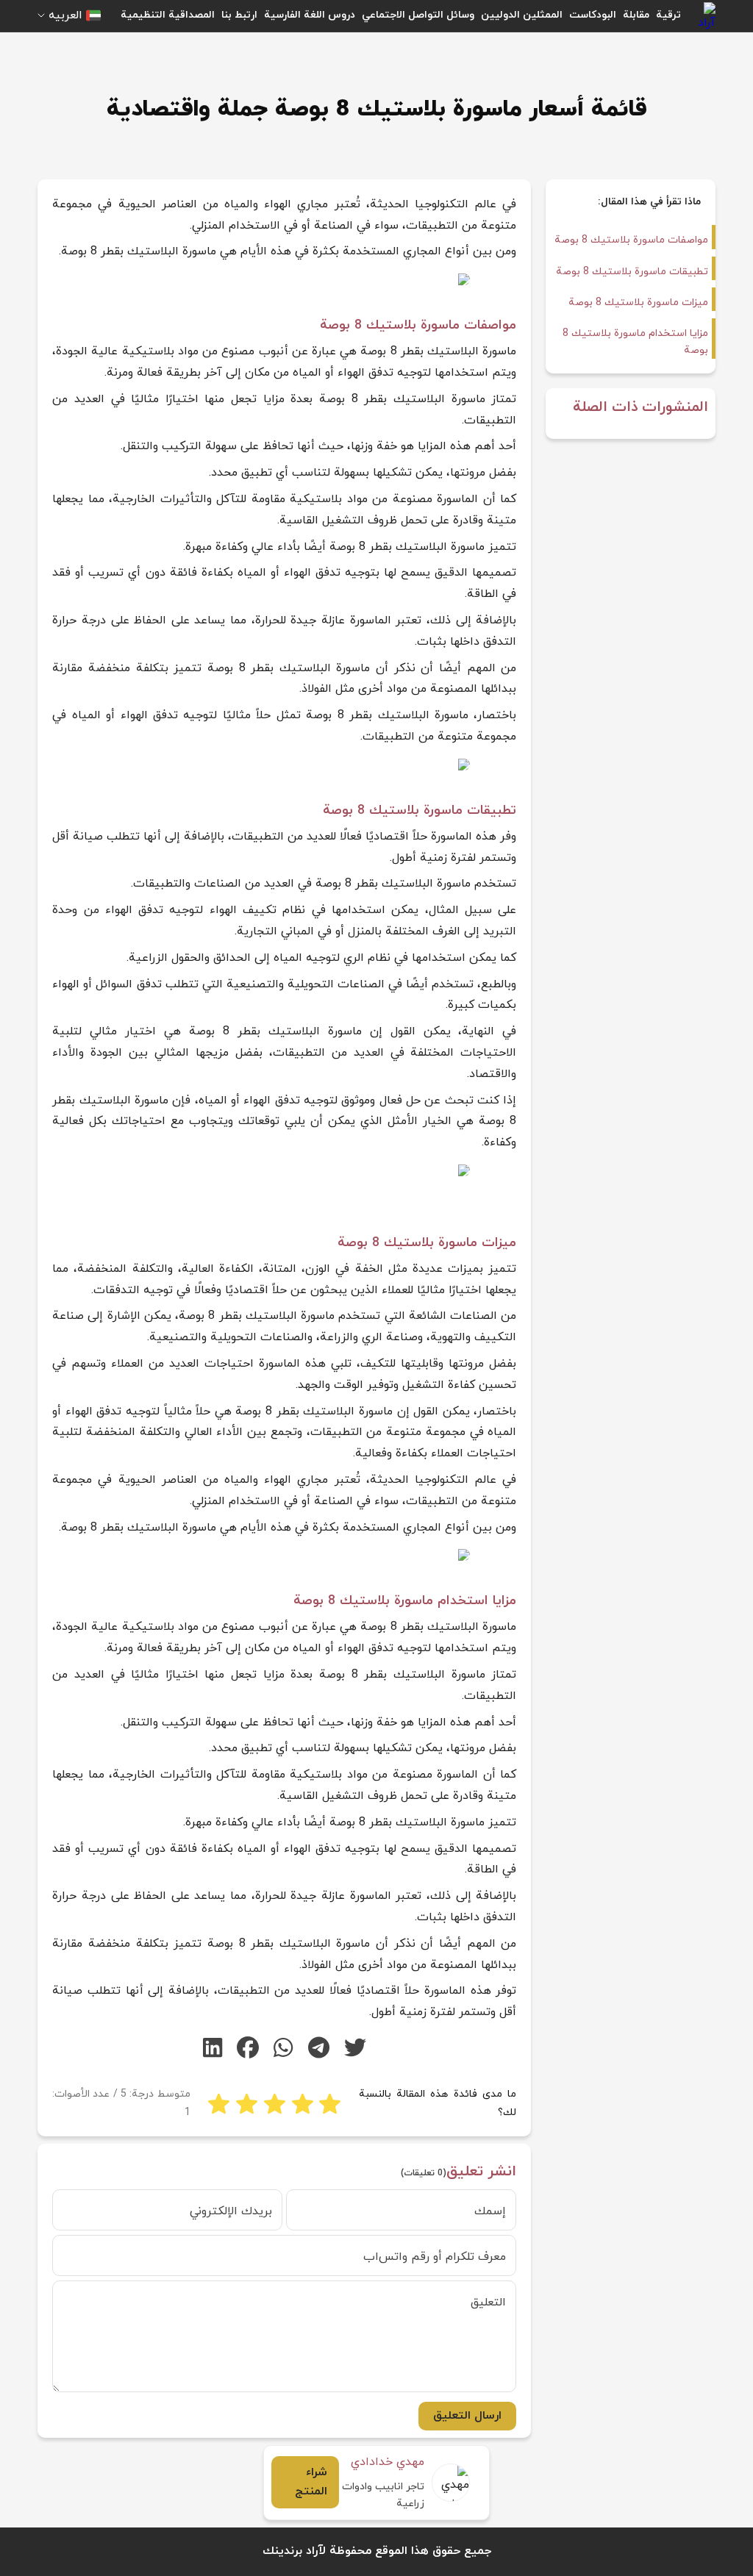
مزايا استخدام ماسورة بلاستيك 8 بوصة (635, 341)
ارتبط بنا (239, 15)
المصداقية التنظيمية (168, 15)
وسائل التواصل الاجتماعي (418, 15)
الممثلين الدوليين (522, 15)
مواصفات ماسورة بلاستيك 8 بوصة (631, 240)
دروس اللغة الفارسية (310, 15)
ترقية (668, 15)
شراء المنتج (311, 2482)
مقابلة (636, 15)
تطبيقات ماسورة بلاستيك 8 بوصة (632, 272)
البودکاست (593, 15)
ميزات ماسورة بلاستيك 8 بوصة (638, 303)
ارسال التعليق (467, 2416)
